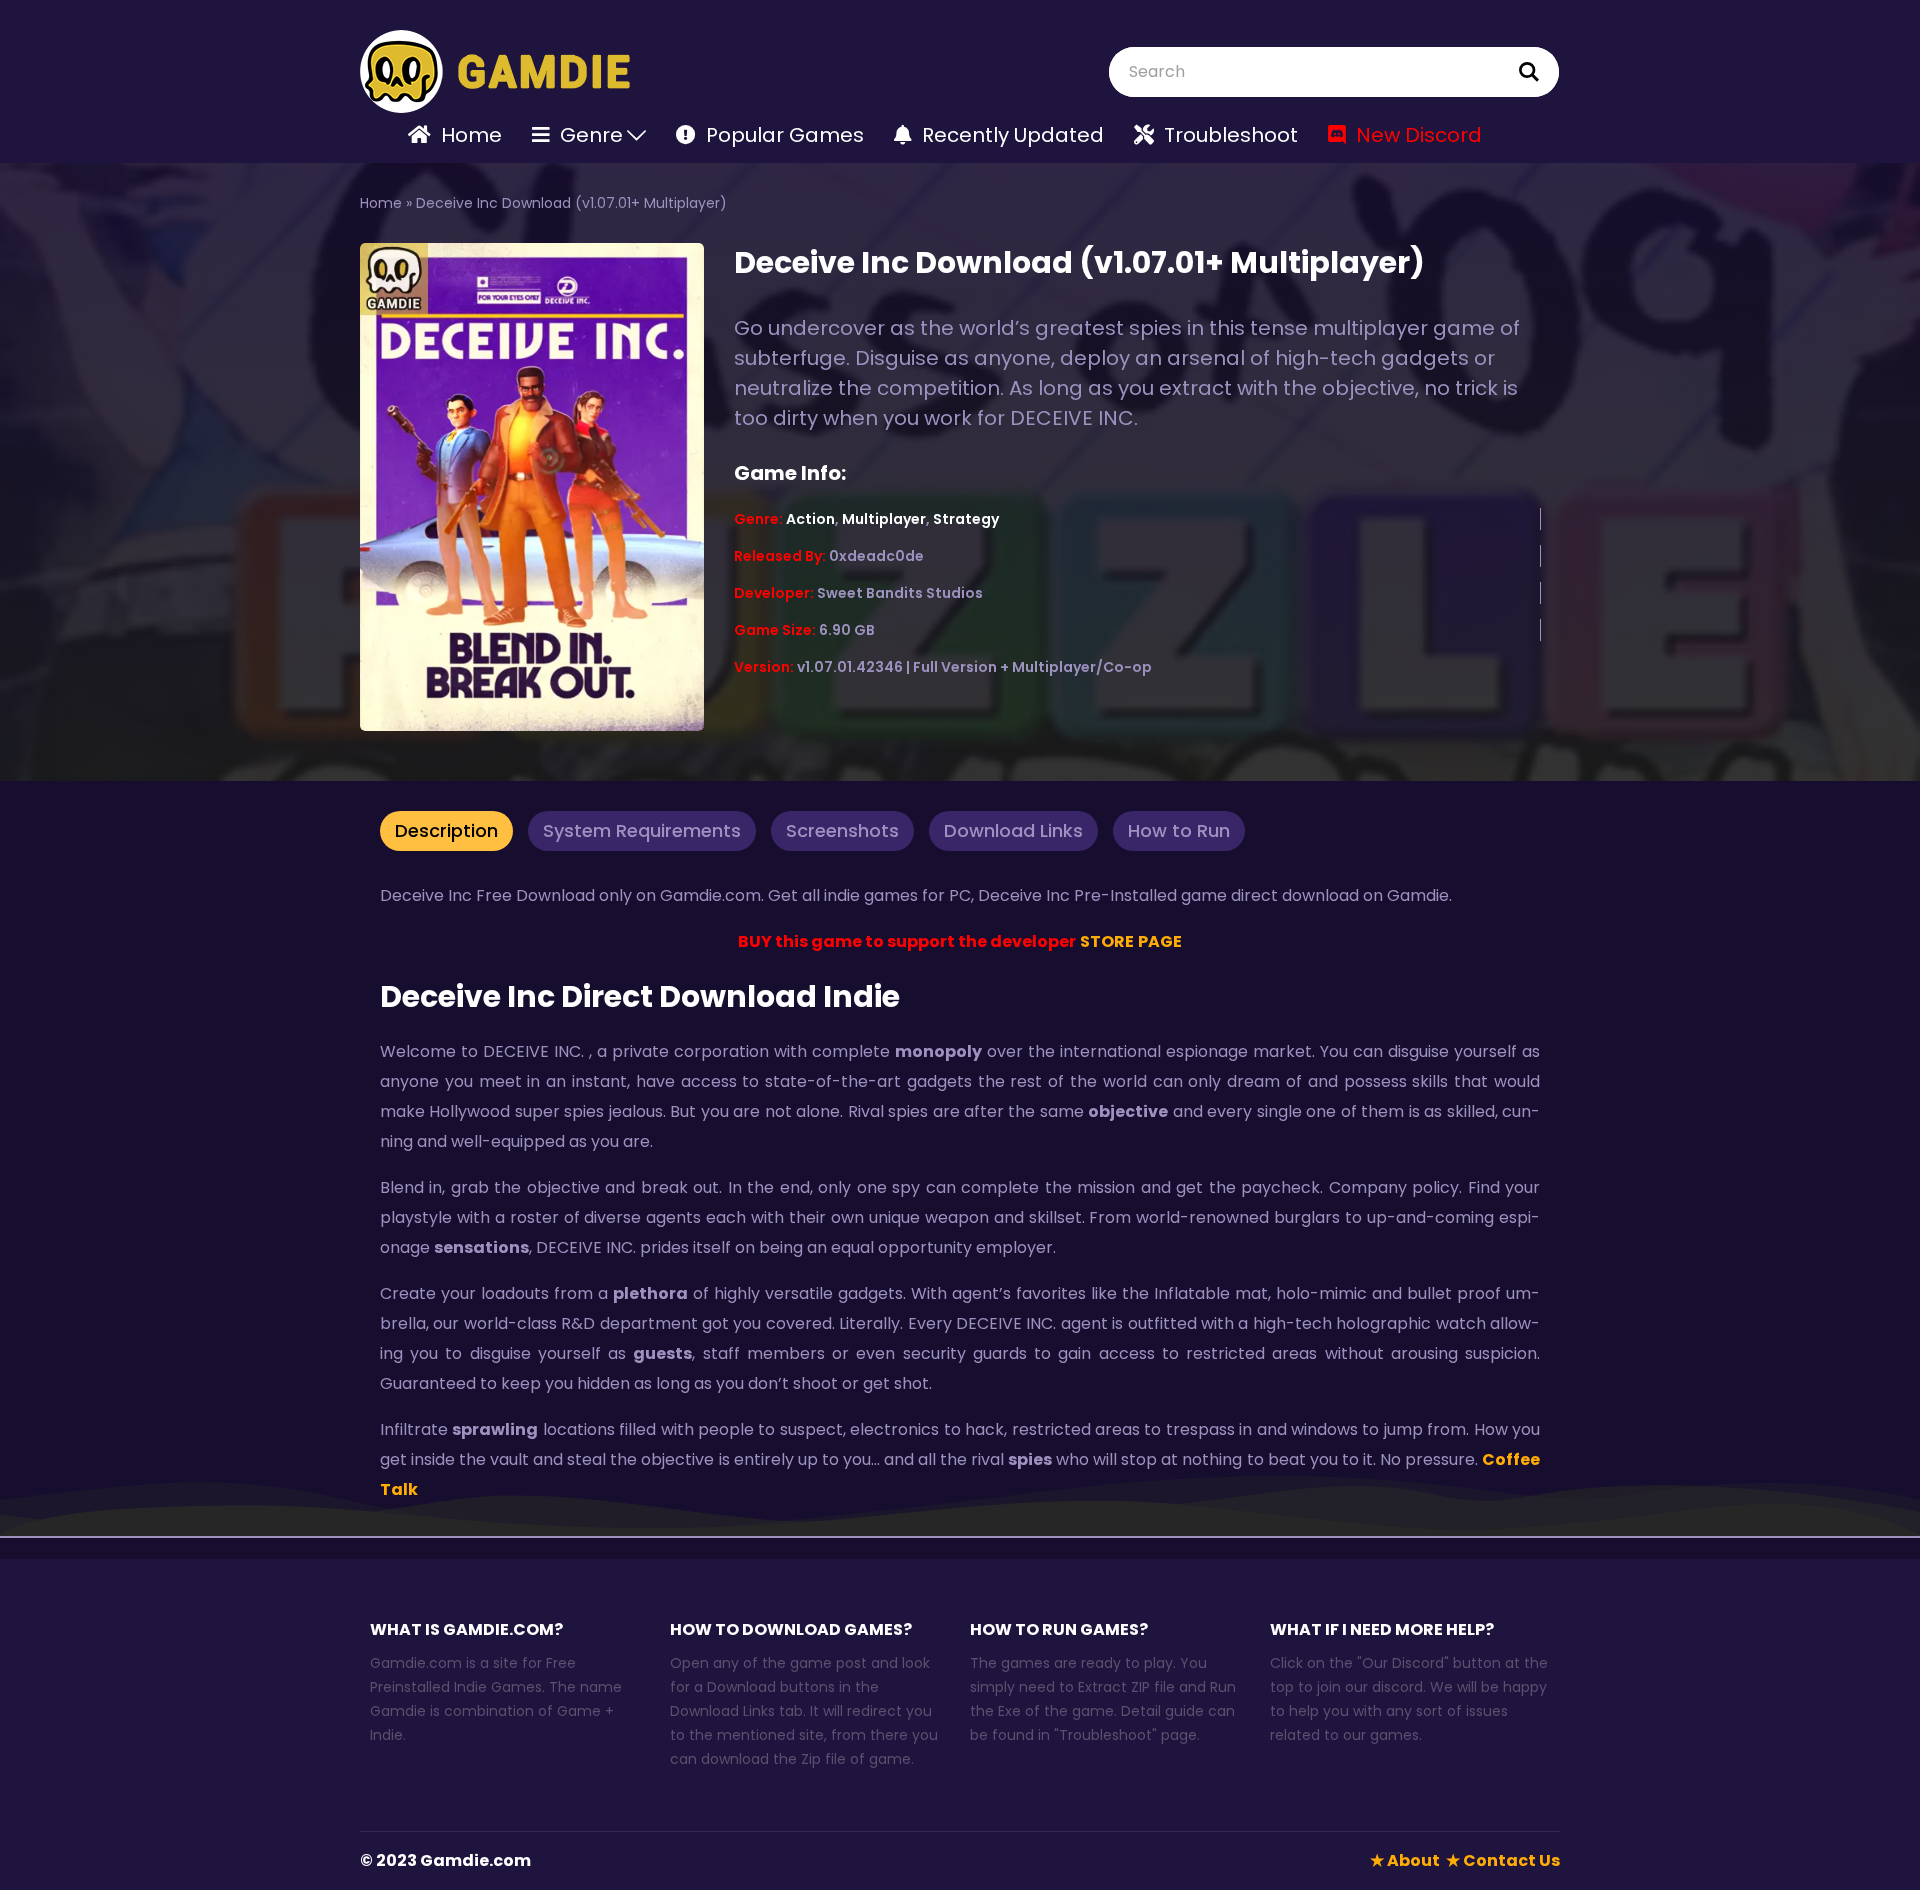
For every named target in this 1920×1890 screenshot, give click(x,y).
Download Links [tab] (1013, 830)
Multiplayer (884, 519)
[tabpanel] (960, 1193)
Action (810, 519)
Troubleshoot (1105, 1735)
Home (381, 203)
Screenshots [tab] (842, 830)
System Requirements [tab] (642, 830)
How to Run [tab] (1179, 830)
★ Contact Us (1503, 1860)
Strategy (966, 519)
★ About (1405, 1860)
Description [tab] (446, 830)
